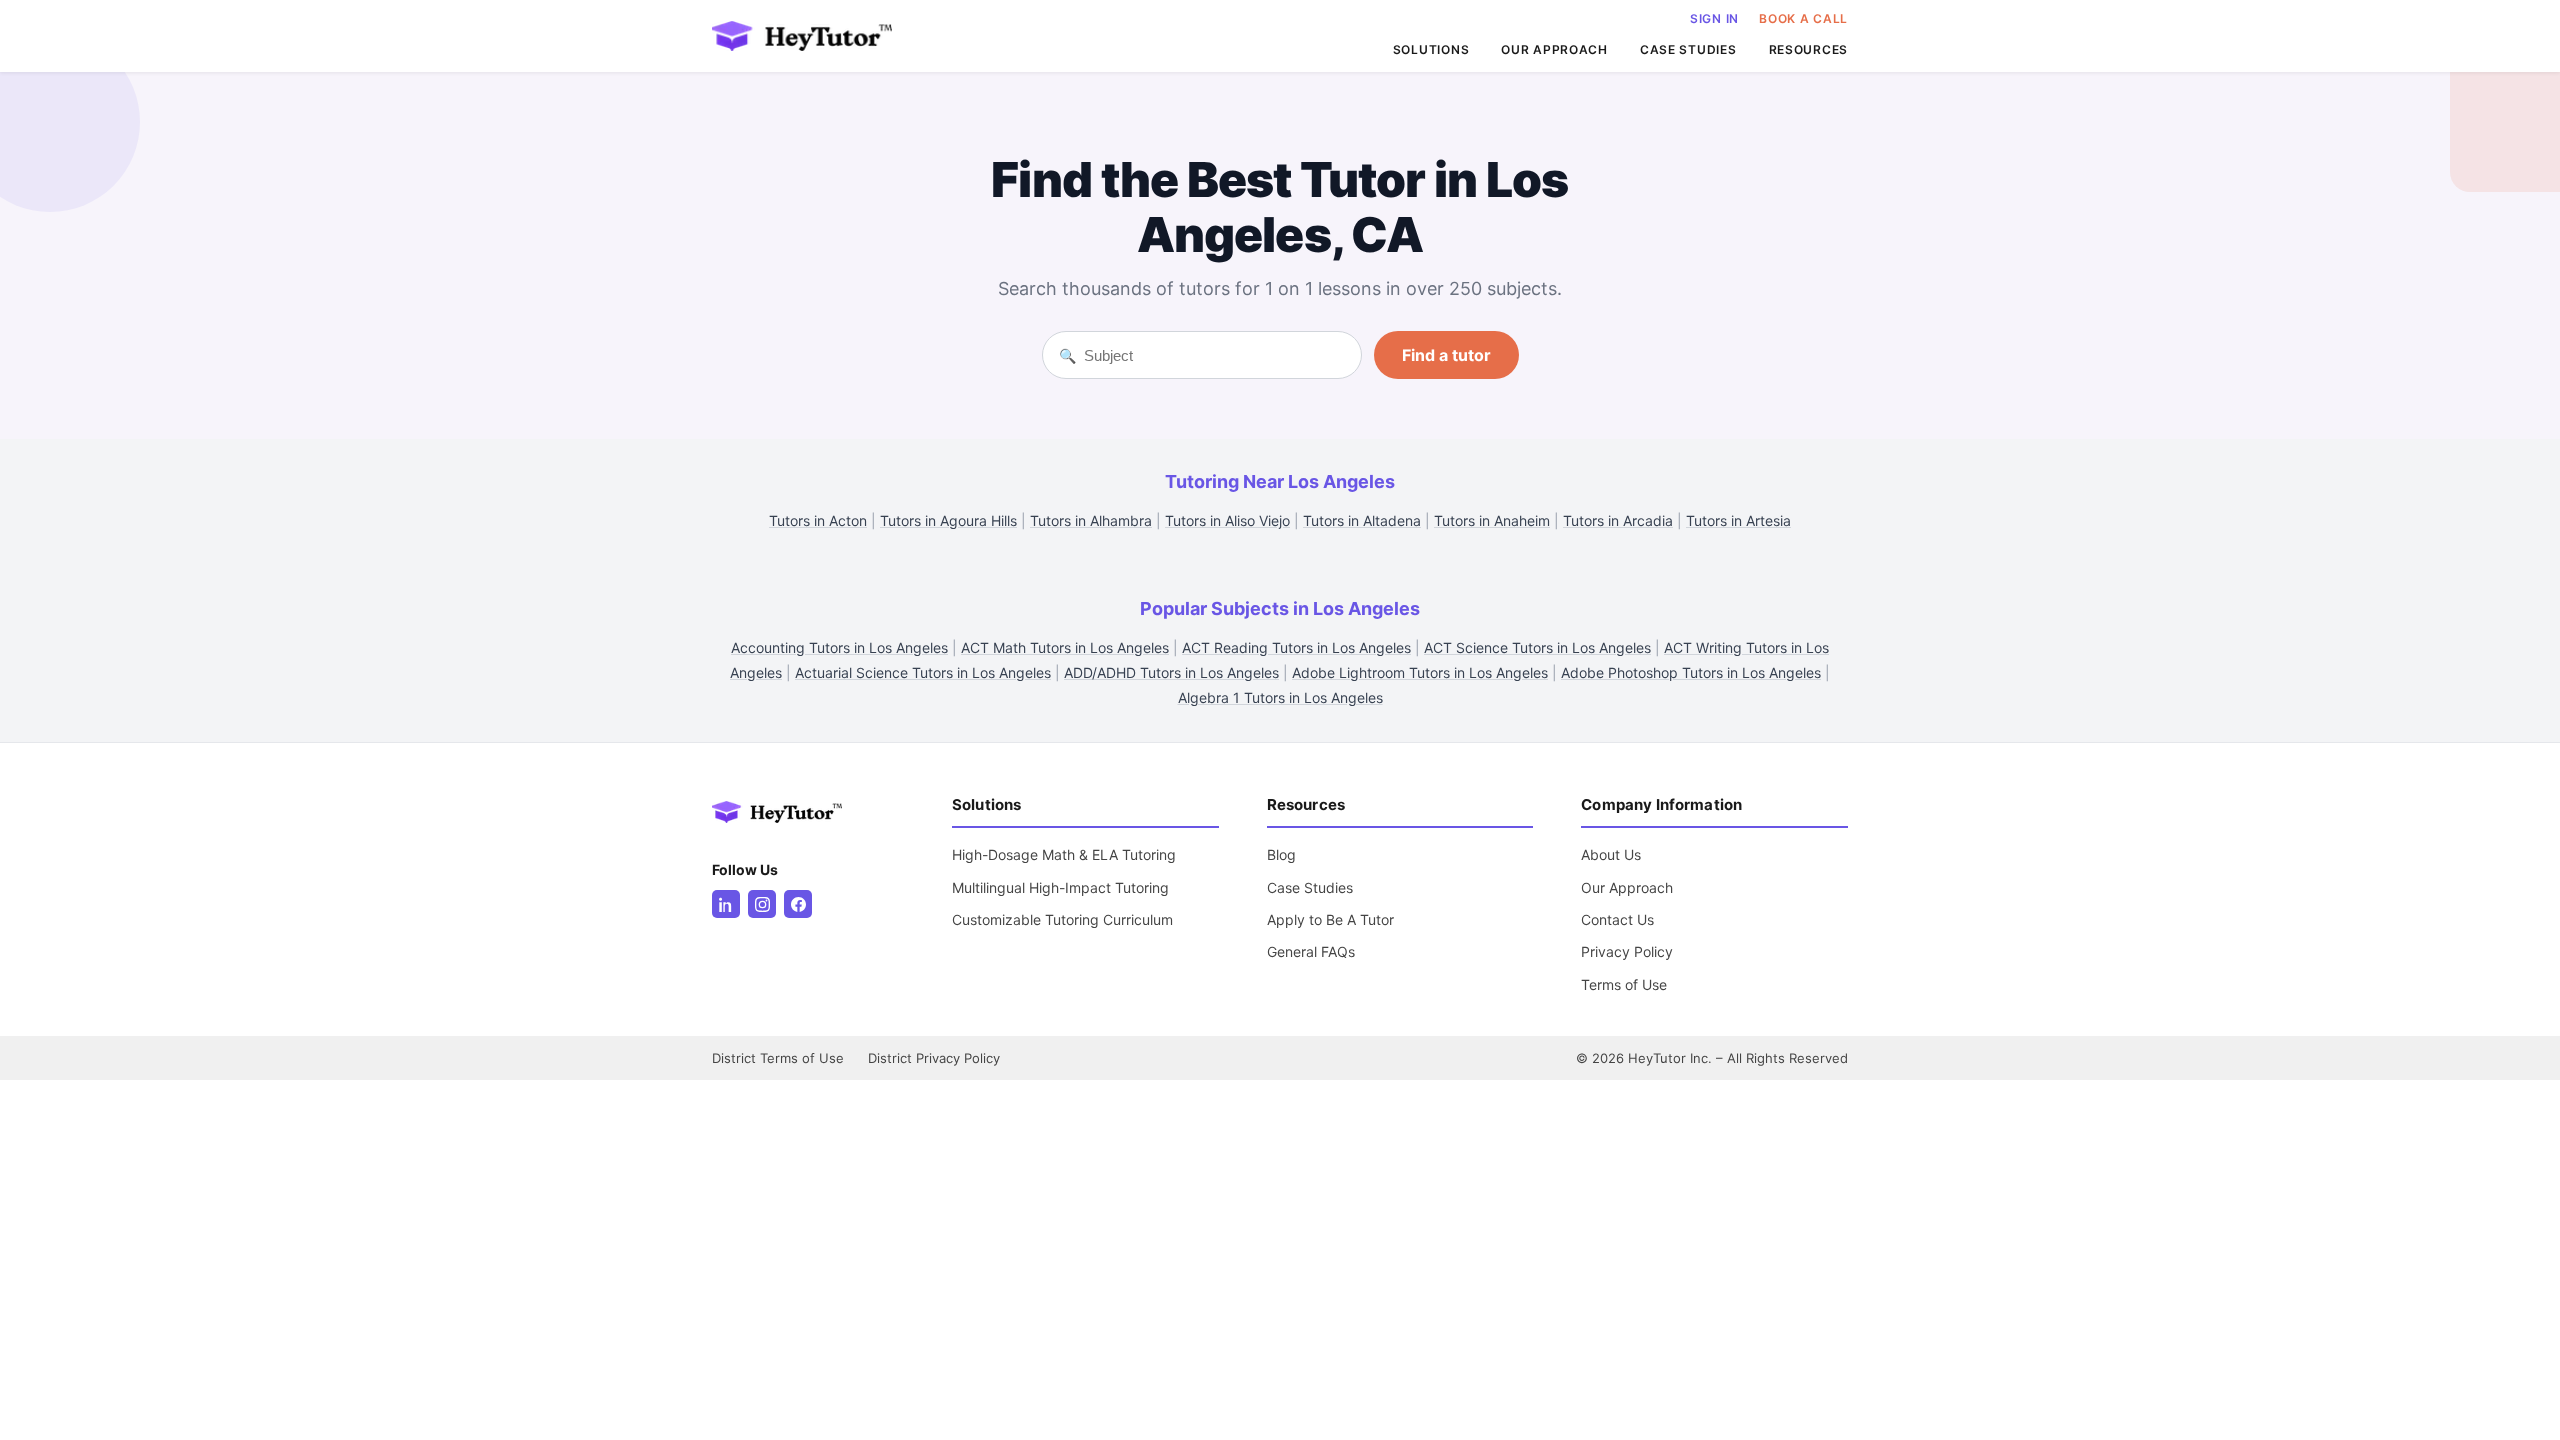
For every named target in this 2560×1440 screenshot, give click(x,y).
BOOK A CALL (1803, 18)
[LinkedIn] (726, 904)
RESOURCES (1808, 49)
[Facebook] (798, 904)
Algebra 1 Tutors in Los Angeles (1280, 697)
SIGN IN (1714, 18)
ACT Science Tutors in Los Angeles (1537, 647)
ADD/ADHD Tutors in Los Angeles (1171, 672)
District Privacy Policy (934, 1058)
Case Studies (1310, 887)
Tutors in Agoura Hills (948, 520)
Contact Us (1617, 919)
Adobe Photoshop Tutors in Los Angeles (1691, 672)
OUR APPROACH (1554, 49)
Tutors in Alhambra (1091, 520)
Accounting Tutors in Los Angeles (839, 647)
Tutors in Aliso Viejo (1227, 520)
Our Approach (1627, 887)
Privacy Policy (1627, 951)
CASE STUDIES (1688, 49)
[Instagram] (762, 904)
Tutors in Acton (818, 520)
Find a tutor (1446, 355)
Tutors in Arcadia (1618, 520)
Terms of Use (1624, 984)
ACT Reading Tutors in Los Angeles (1296, 647)
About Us (1611, 854)
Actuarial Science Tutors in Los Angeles (923, 672)
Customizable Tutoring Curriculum (1062, 919)
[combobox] (1214, 355)
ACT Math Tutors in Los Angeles (1065, 647)
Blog (1281, 854)
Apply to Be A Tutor (1330, 919)
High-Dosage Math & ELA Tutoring (1064, 854)
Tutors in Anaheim (1492, 520)
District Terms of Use (778, 1058)
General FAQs (1311, 951)
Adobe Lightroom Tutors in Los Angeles (1420, 672)
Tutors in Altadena (1362, 520)
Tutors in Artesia (1738, 520)
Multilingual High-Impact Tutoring (1060, 887)
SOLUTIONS (1431, 49)
